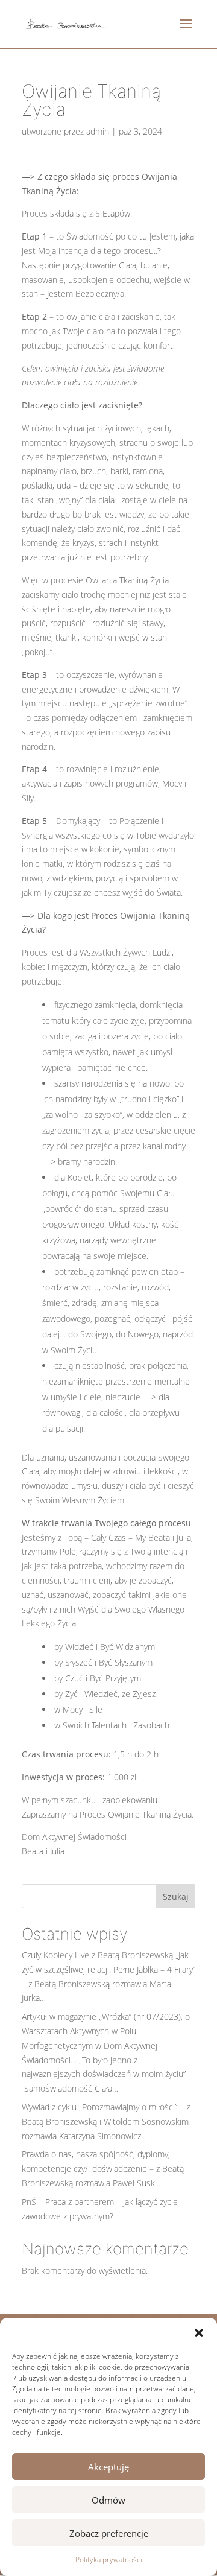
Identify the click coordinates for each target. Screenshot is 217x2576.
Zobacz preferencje (109, 2533)
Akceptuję (108, 2467)
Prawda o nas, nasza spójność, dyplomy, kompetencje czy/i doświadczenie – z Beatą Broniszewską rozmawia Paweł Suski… (103, 2168)
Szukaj (176, 1896)
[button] (199, 2333)
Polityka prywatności (109, 2559)
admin (98, 131)
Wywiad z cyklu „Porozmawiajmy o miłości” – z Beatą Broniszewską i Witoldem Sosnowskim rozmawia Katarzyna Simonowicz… (106, 2121)
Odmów (108, 2500)
